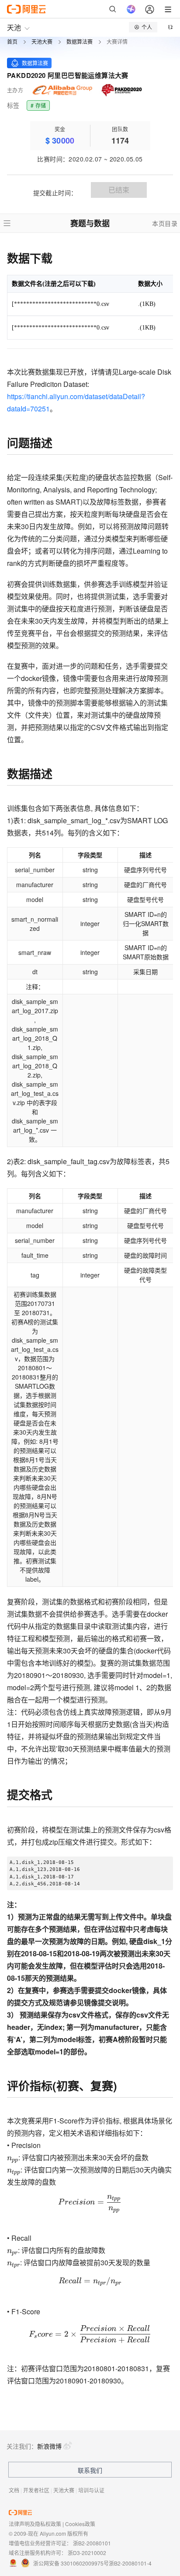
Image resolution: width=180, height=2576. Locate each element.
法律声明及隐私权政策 (35, 2524)
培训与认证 (91, 2490)
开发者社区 (36, 2490)
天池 (14, 27)
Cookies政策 (80, 2524)
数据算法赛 (80, 42)
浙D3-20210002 (87, 2553)
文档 (14, 2490)
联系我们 (90, 2470)
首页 (12, 42)
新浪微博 (49, 2446)
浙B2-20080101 (92, 2543)
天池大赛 (42, 42)
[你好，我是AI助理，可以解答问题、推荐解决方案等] (131, 9)
